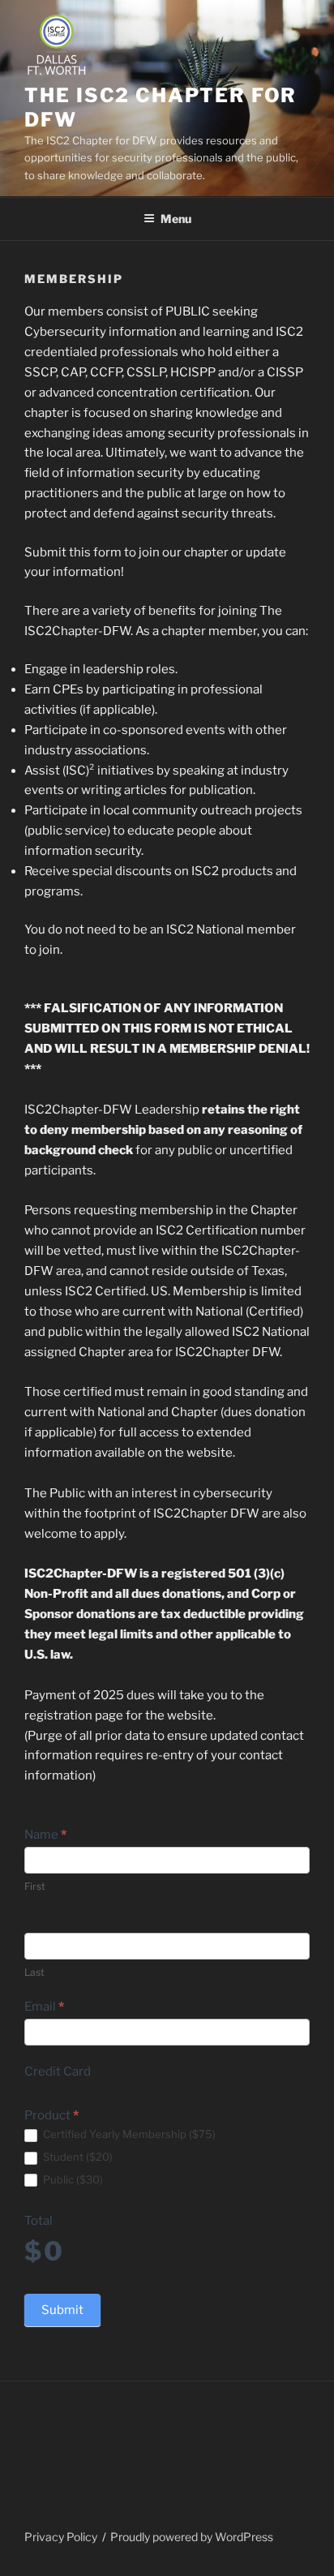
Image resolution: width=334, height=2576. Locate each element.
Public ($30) (72, 2179)
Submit (62, 2310)
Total (39, 2221)
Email (44, 2007)
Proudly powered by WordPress (192, 2537)
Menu (176, 219)
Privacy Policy (61, 2537)
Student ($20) (77, 2157)
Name (45, 1835)
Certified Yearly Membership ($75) (128, 2134)
